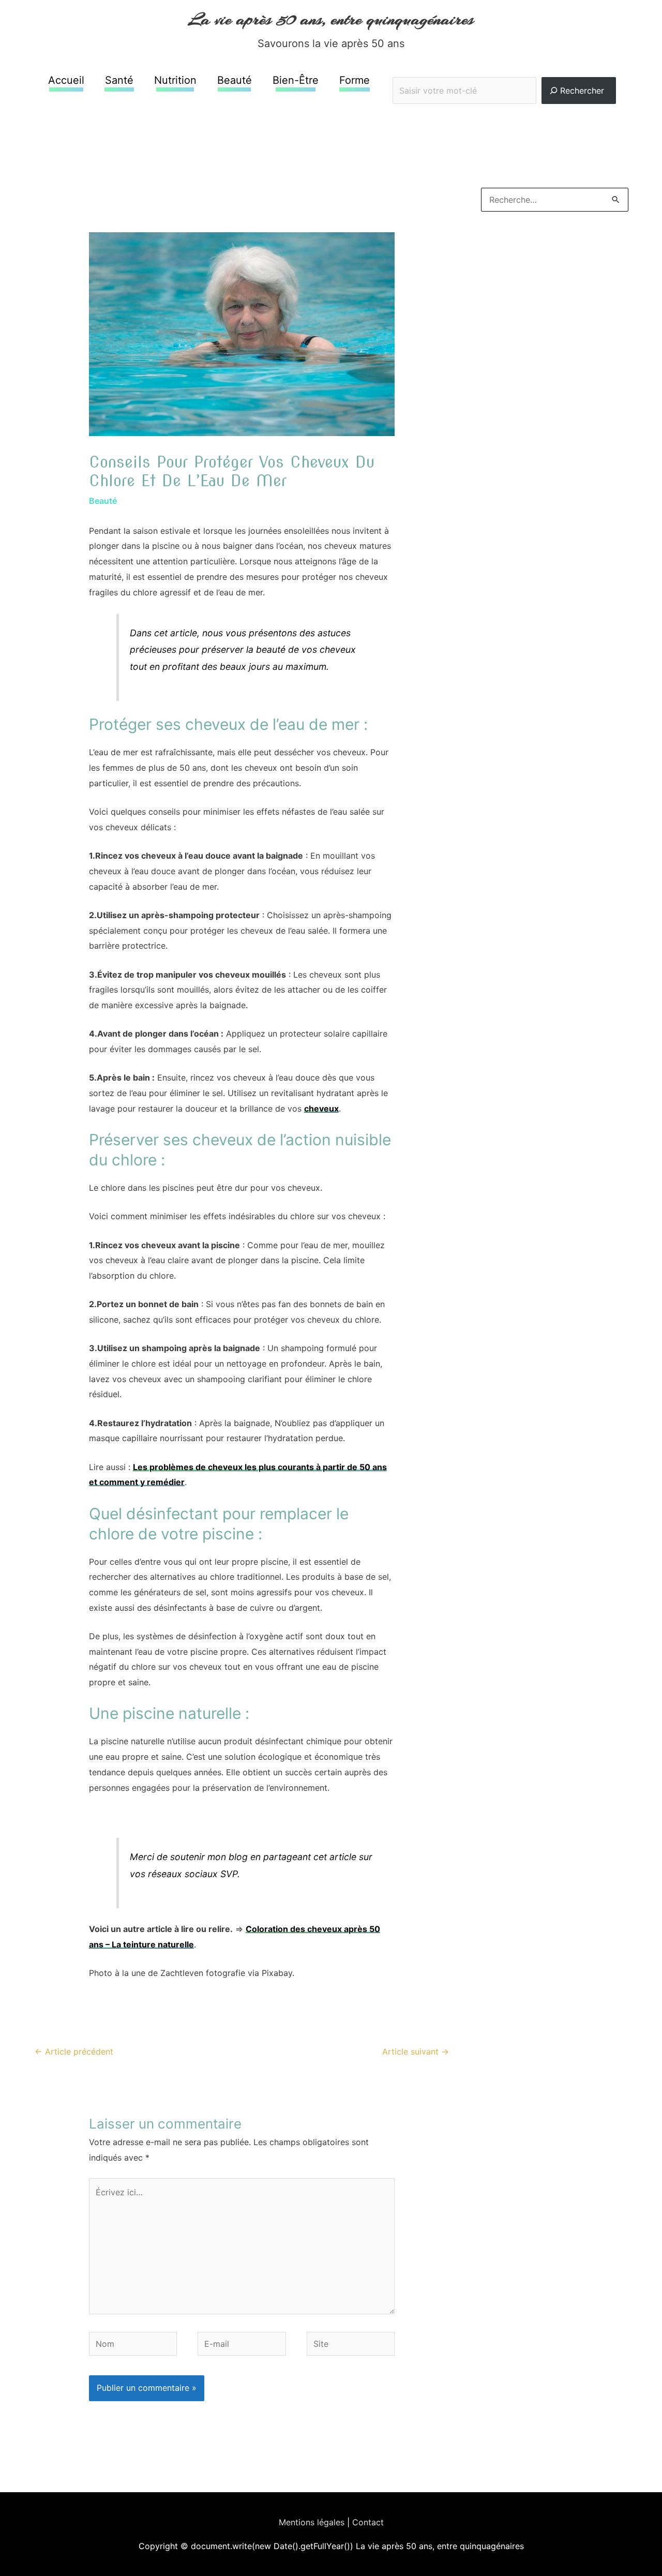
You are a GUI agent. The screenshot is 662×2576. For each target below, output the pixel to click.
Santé (119, 80)
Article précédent (74, 2051)
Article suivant (416, 2051)
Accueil (66, 80)
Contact (368, 2522)
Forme (355, 80)
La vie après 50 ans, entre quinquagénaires (331, 19)
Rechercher (505, 70)
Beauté (235, 80)
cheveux (321, 1109)
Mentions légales (312, 2522)
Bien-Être (296, 80)
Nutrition (175, 80)
